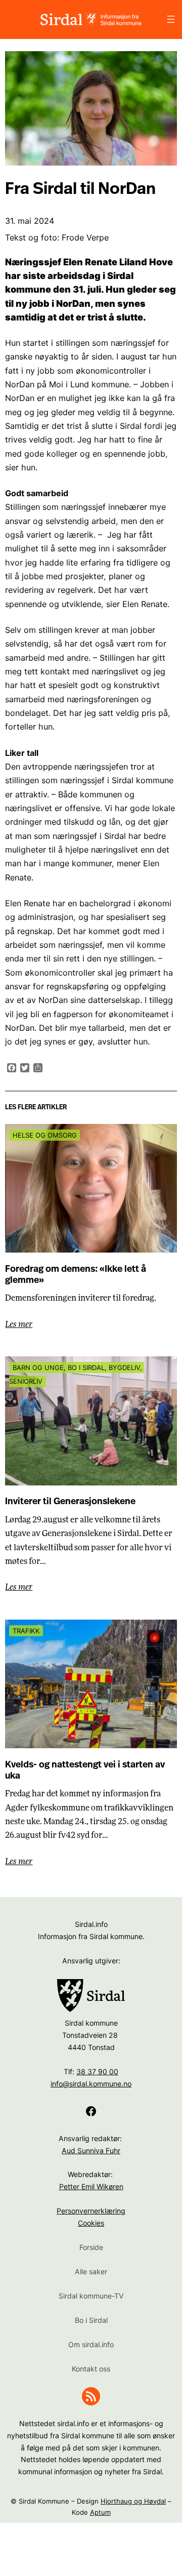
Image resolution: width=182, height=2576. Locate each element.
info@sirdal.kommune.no (91, 2084)
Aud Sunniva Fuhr (91, 2150)
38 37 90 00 (97, 2071)
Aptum (100, 2512)
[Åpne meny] (171, 19)
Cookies (91, 2223)
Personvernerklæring (91, 2211)
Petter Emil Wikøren (91, 2186)
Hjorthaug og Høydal (133, 2501)
